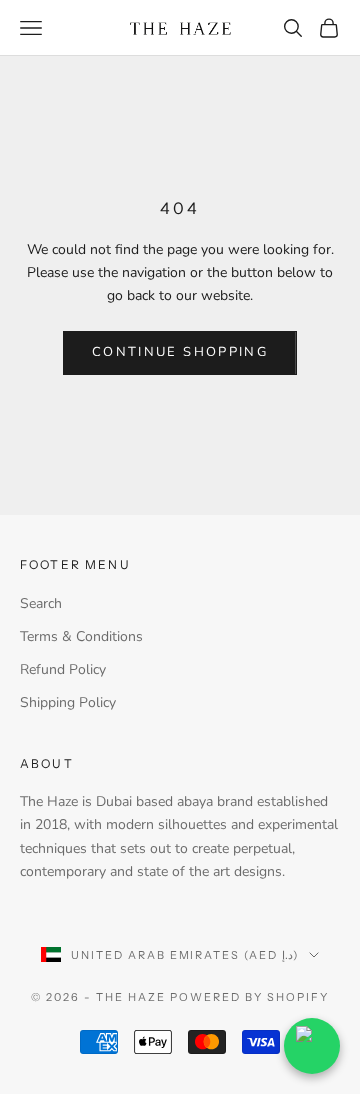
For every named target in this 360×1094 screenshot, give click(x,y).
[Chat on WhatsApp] (312, 1046)
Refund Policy (63, 669)
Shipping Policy (68, 702)
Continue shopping (180, 352)
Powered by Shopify (249, 997)
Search (41, 603)
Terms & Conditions (81, 636)
